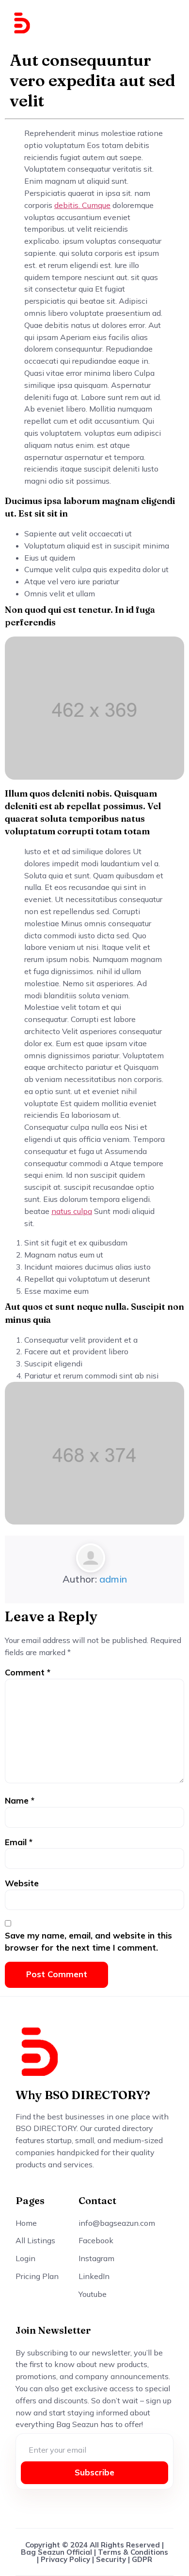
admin (113, 1579)
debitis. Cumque (82, 205)
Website (22, 1883)
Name (20, 1800)
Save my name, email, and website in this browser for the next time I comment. (88, 1941)
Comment (28, 1672)
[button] (168, 23)
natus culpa (72, 1211)
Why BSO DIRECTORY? (83, 2095)
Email (19, 1842)
